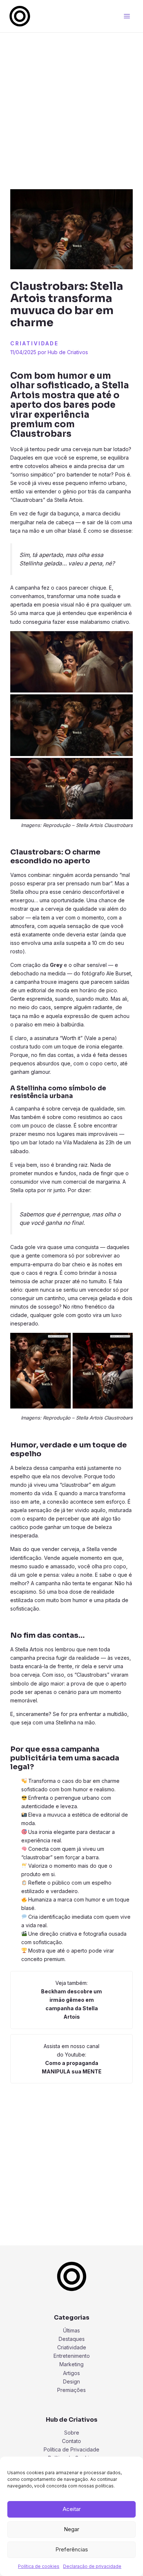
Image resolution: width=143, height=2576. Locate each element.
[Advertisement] (71, 107)
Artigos (71, 2373)
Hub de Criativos (68, 352)
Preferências (72, 2549)
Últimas (71, 2330)
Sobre (72, 2433)
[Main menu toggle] (127, 16)
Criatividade (34, 343)
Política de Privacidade (71, 2449)
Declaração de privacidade (92, 2566)
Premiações (71, 2390)
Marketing (71, 2364)
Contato (71, 2441)
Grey (56, 965)
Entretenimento (72, 2356)
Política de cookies (39, 2566)
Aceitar (72, 2509)
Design (71, 2381)
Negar (71, 2529)
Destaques (72, 2339)
